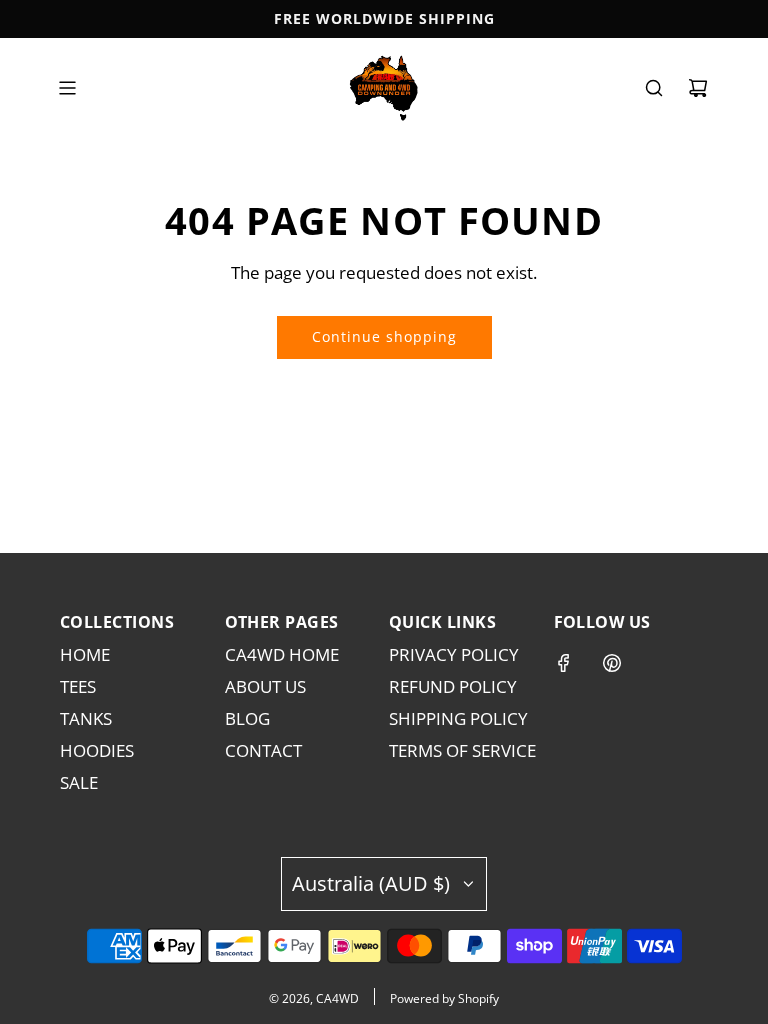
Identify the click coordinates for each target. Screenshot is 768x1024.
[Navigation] (67, 88)
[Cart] (698, 88)
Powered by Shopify (444, 998)
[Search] (654, 88)
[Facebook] (564, 663)
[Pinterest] (612, 663)
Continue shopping (384, 336)
